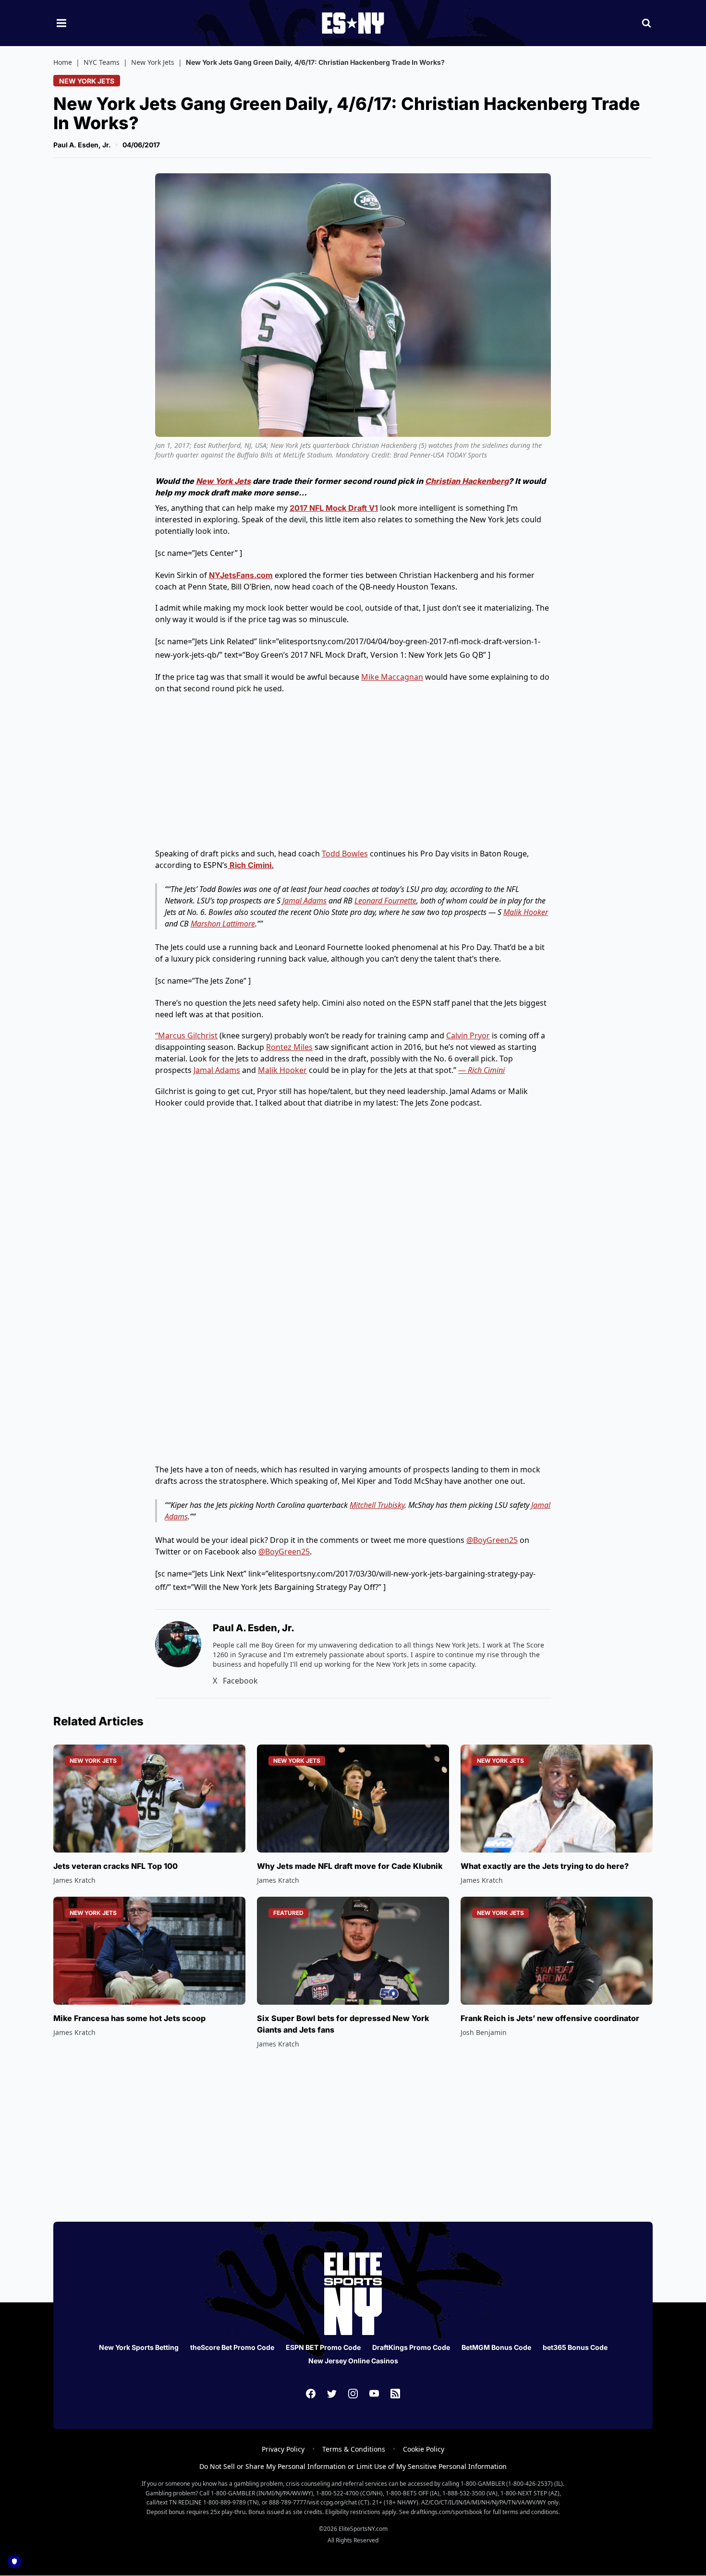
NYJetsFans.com (241, 575)
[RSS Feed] (395, 2394)
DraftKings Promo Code (411, 2347)
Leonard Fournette (385, 901)
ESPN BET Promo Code (323, 2347)
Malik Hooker (526, 912)
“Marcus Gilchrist (186, 1035)
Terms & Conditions (354, 2449)
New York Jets (153, 62)
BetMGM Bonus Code (496, 2347)
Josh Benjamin (484, 2032)
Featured (288, 1913)
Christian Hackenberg (467, 481)
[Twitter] (332, 2394)
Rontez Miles (289, 1047)
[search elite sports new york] (646, 23)
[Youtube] (374, 2394)
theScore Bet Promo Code (232, 2347)
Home (63, 62)
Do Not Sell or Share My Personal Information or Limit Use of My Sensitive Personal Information (353, 2466)
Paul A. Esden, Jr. (82, 145)
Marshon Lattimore (223, 924)
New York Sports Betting (139, 2347)
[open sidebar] (61, 23)
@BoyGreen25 (492, 1540)
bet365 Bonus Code (575, 2347)
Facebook (240, 1681)
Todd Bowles (345, 854)
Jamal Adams (304, 901)
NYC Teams (102, 62)
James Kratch (74, 1880)
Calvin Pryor (468, 1035)
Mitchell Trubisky (377, 1505)
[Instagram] (353, 2394)
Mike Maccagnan (392, 677)
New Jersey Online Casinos (353, 2361)
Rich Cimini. (251, 865)
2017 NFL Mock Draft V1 (334, 508)
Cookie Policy (424, 2449)
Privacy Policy (283, 2449)
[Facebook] (311, 2394)
